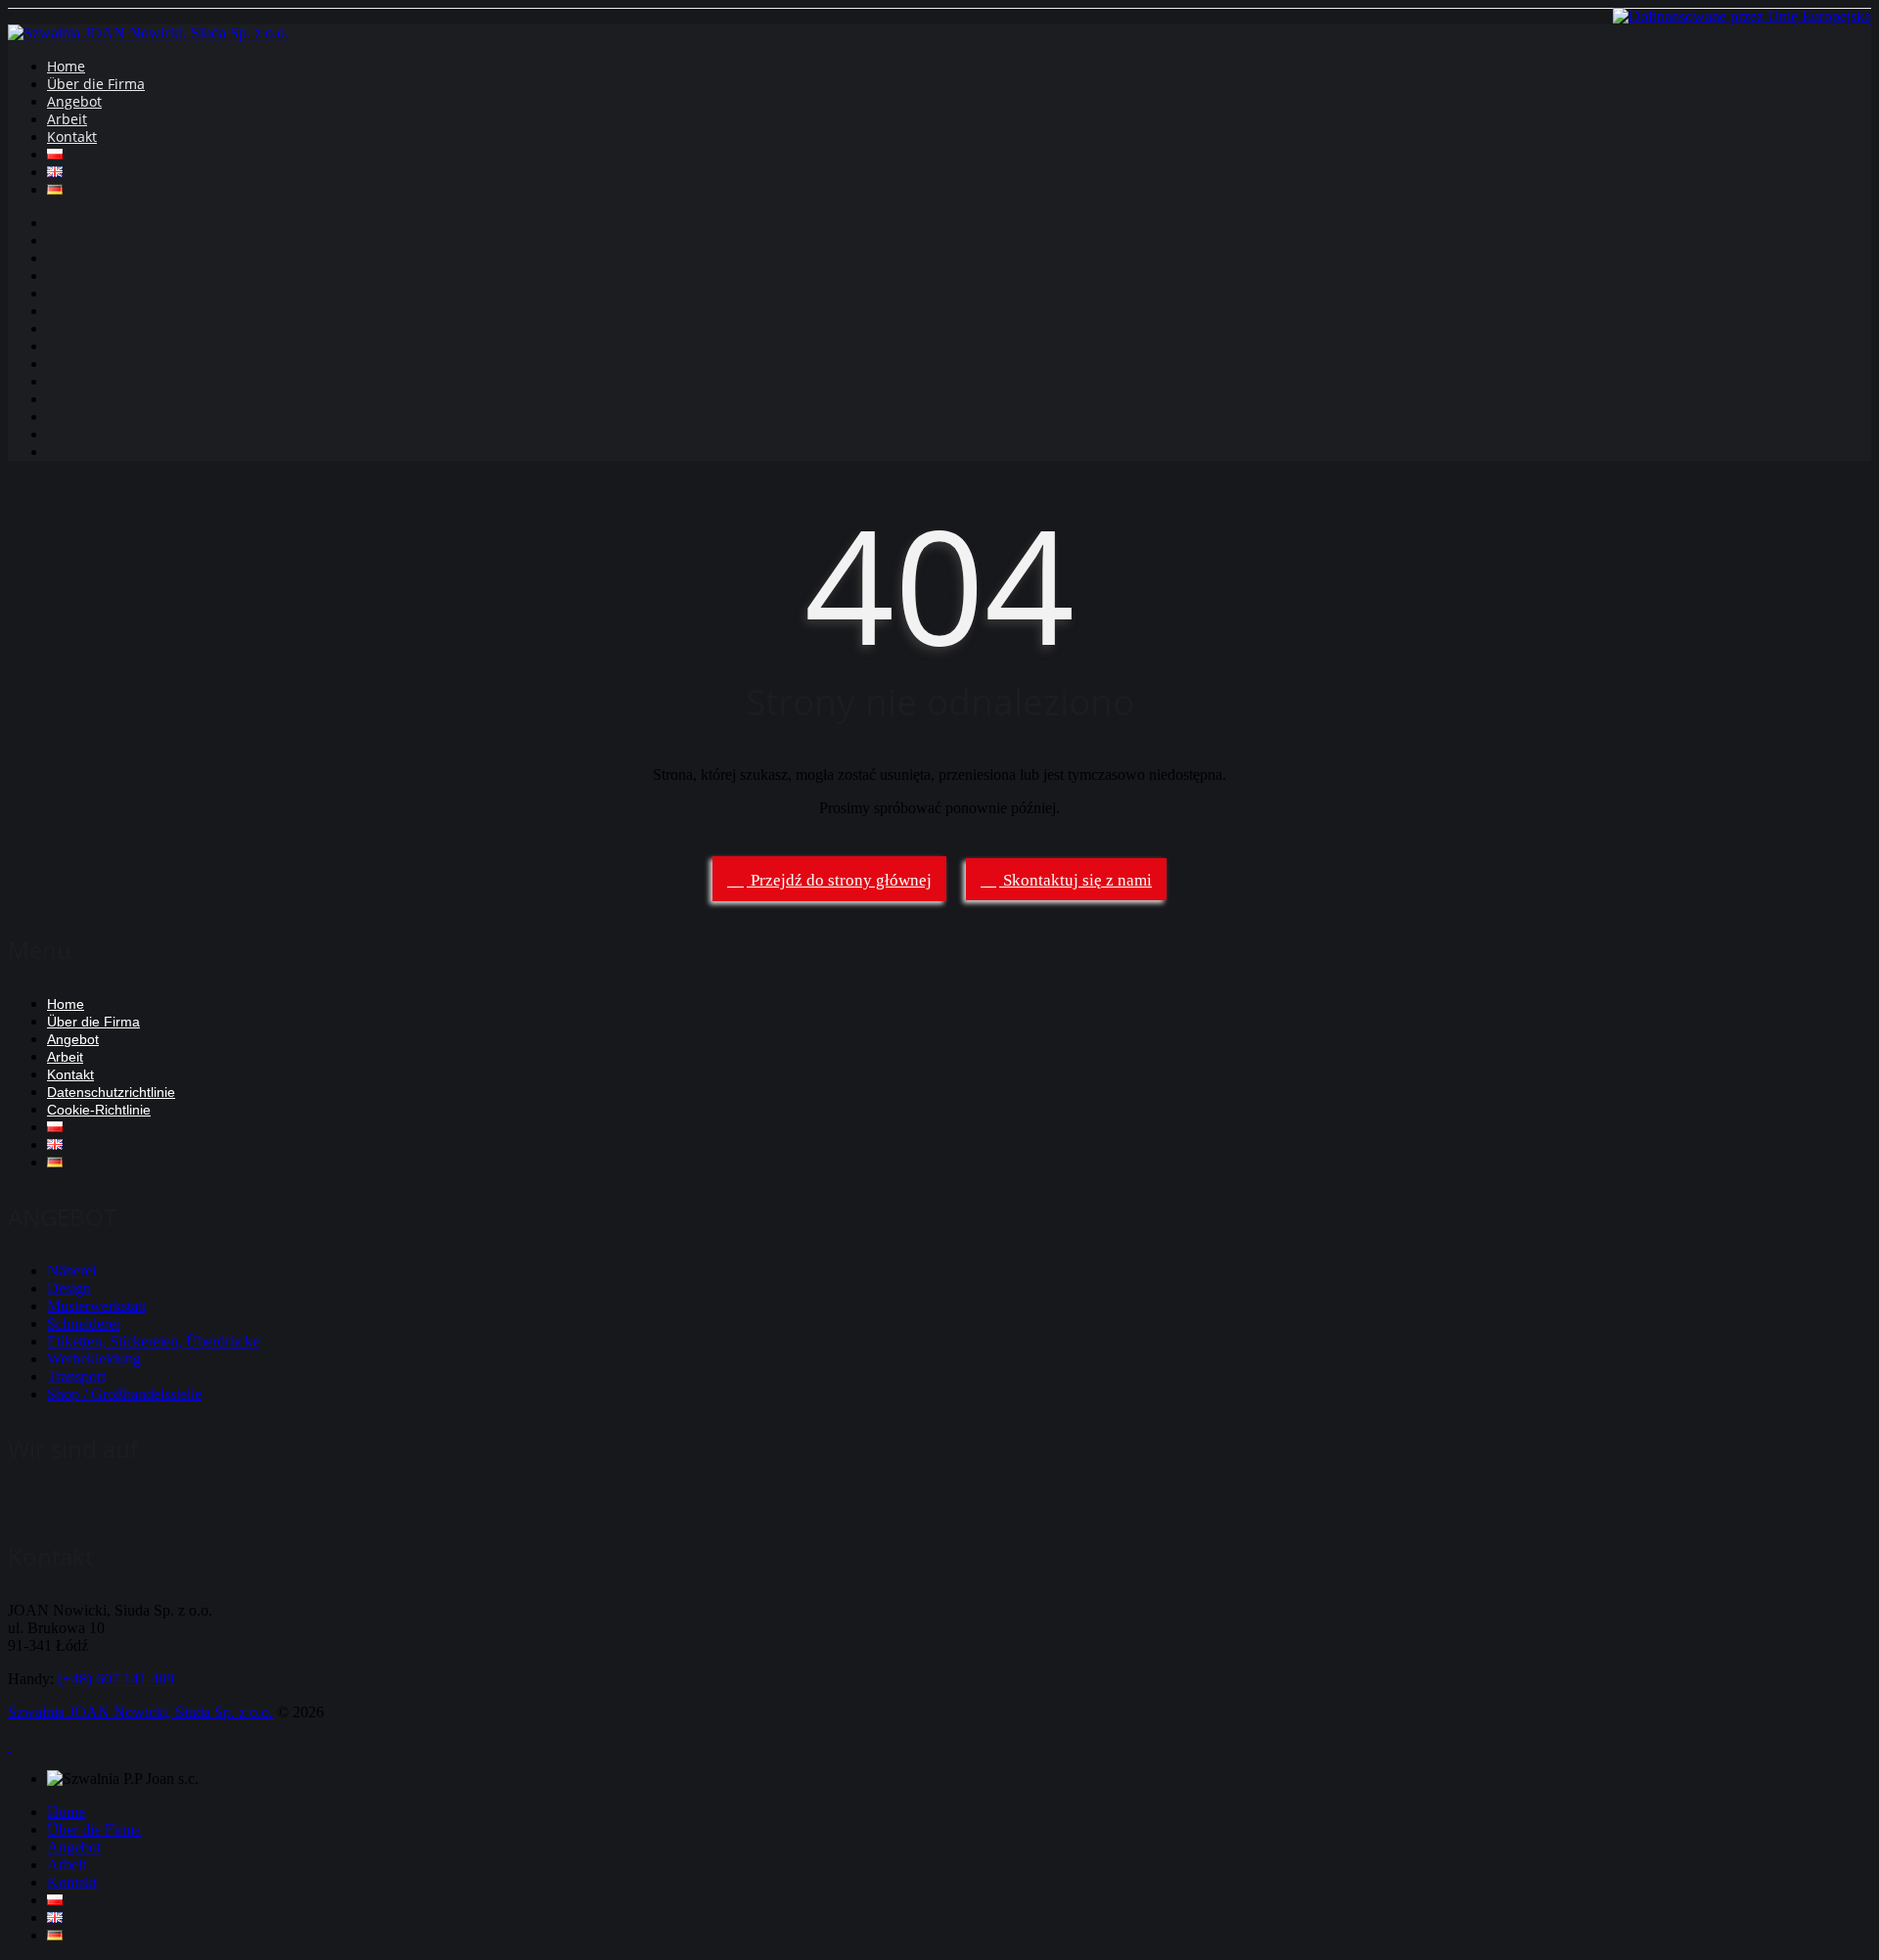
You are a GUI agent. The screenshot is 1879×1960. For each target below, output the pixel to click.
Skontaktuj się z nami (1076, 880)
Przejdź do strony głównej (839, 880)
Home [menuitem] (66, 1812)
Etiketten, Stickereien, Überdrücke (153, 1341)
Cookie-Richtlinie (99, 1110)
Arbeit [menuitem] (67, 1865)
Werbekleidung (94, 1359)
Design (69, 1288)
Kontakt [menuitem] (72, 1882)
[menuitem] (55, 1900)
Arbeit (67, 119)
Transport (76, 1376)
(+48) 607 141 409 (116, 1679)
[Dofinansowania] (1742, 16)
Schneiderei (83, 1323)
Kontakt (72, 137)
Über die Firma (96, 84)
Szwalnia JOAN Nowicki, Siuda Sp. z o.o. (140, 1712)
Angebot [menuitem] (74, 1847)
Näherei (71, 1271)
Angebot (74, 101)
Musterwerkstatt (96, 1306)
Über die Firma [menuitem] (94, 1829)
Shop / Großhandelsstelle (124, 1394)
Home (66, 66)
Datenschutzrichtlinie (111, 1092)
